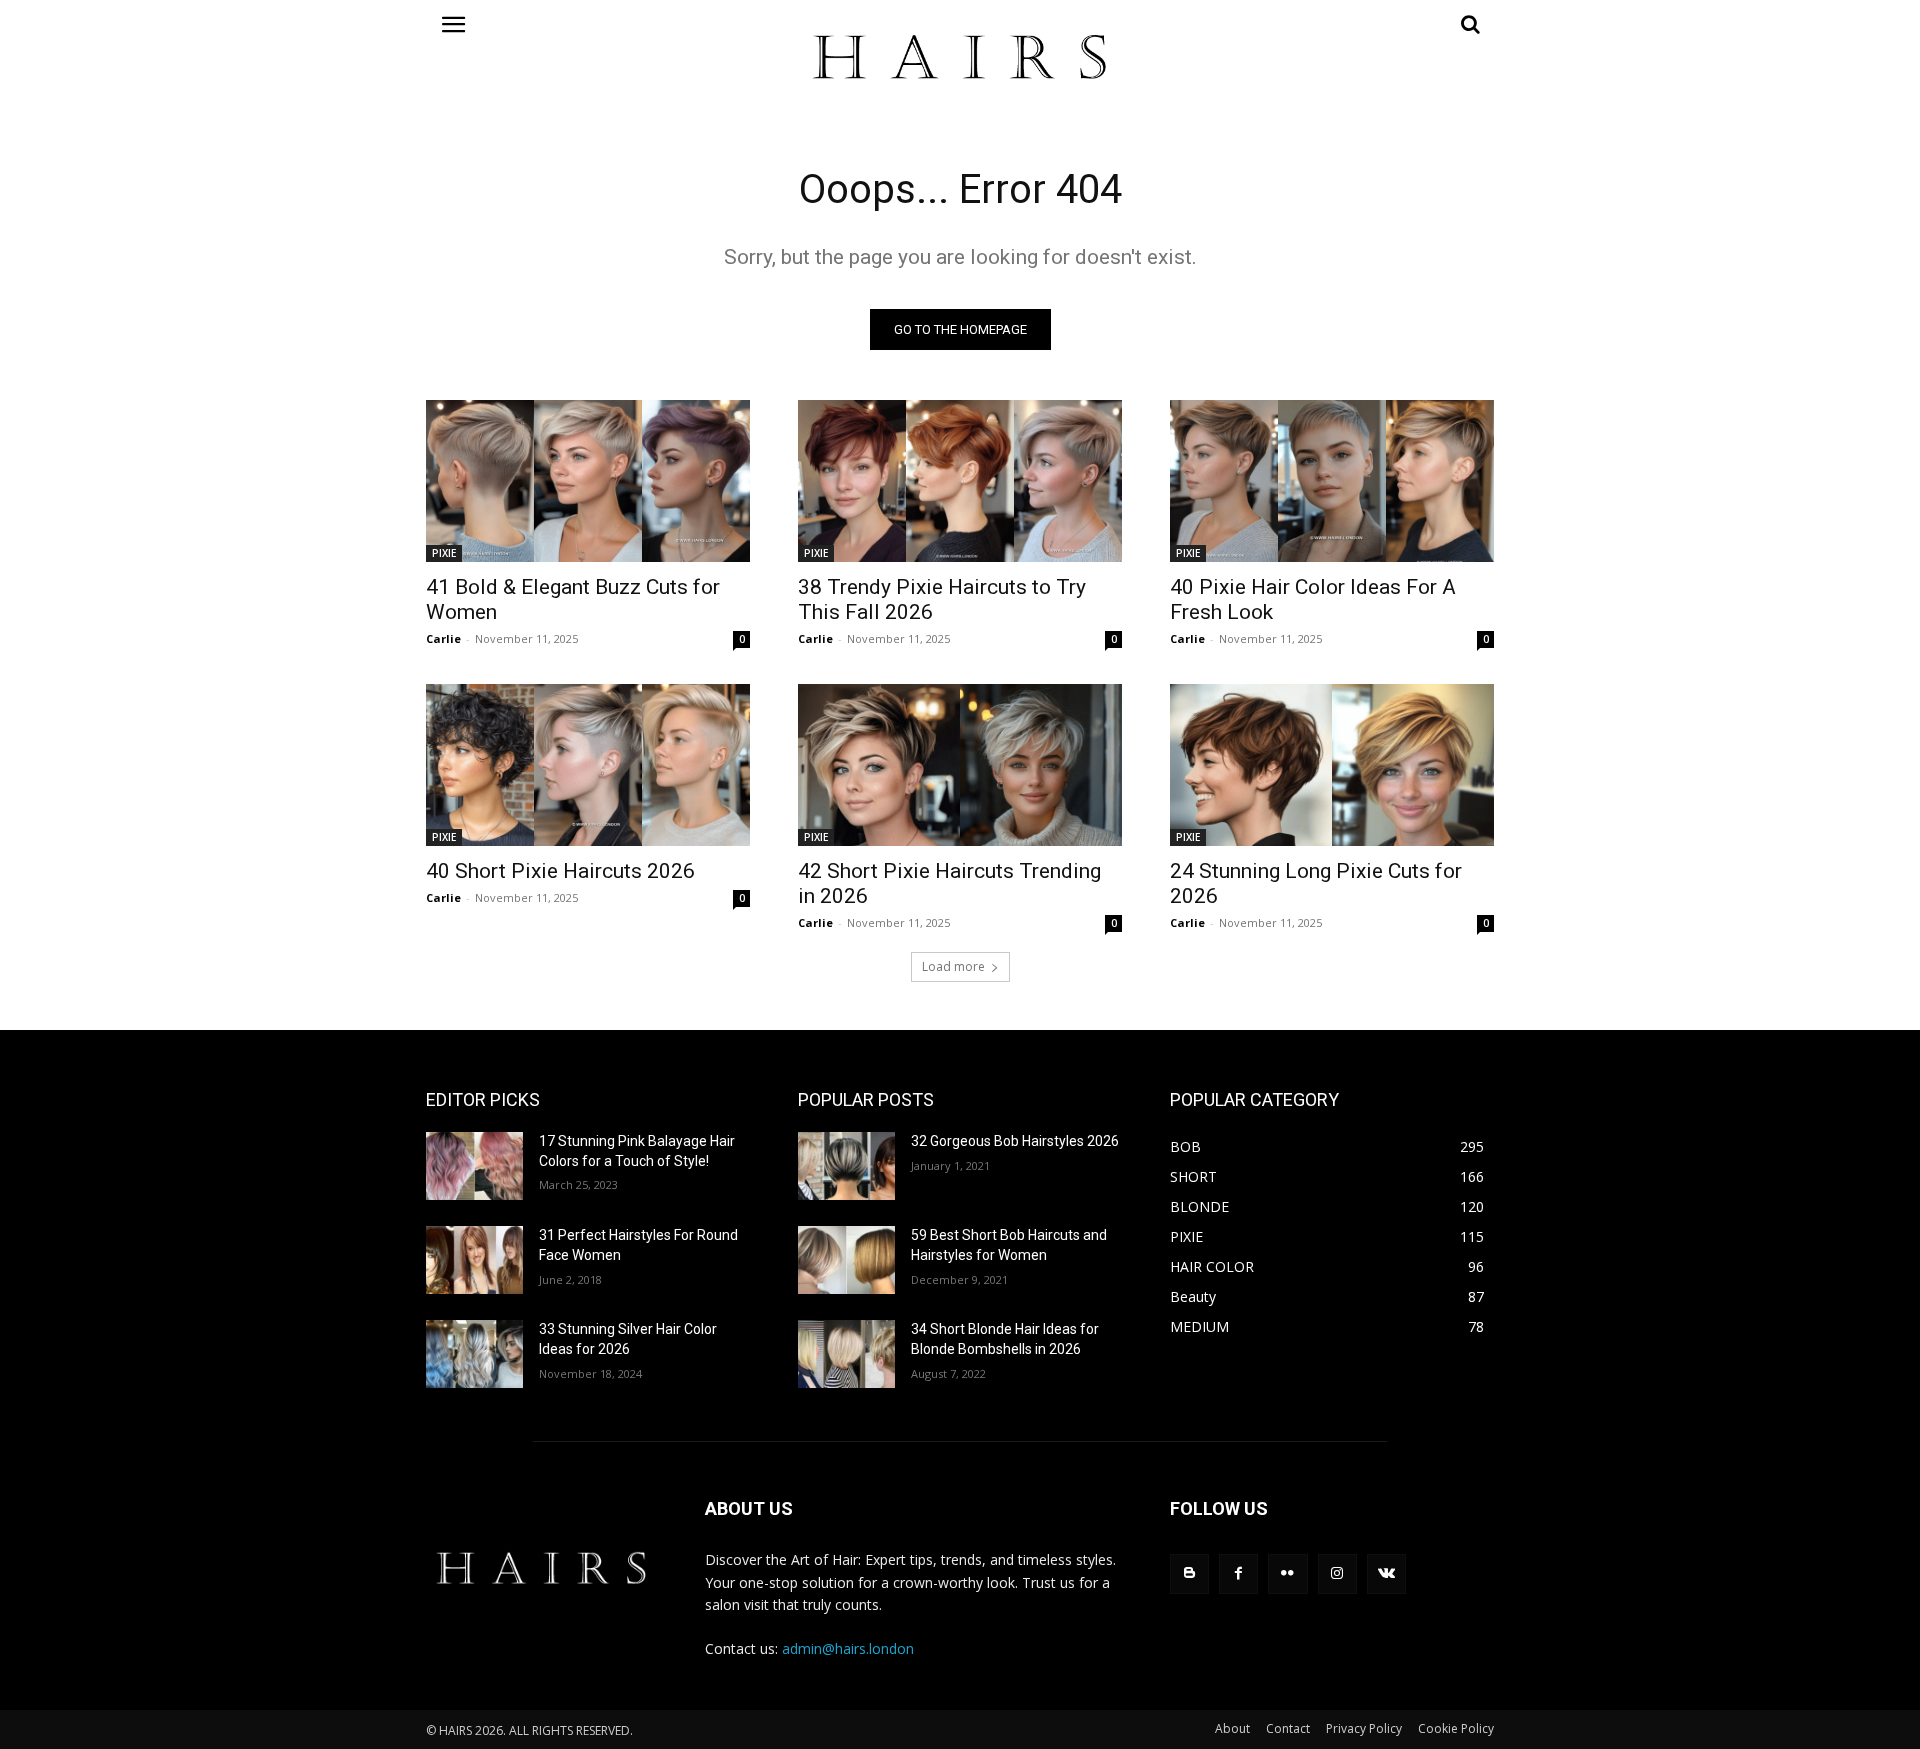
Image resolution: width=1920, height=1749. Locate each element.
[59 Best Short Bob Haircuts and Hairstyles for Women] (846, 1260)
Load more (953, 966)
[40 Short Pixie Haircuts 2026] (588, 765)
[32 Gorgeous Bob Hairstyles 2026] (846, 1166)
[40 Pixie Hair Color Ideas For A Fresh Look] (1332, 481)
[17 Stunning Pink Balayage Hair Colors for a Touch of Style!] (474, 1166)
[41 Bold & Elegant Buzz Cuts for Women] (588, 481)
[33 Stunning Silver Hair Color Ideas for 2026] (474, 1354)
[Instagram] (1337, 1573)
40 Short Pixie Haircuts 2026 (560, 871)
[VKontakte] (1386, 1573)
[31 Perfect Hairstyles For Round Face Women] (474, 1260)
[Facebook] (1238, 1573)
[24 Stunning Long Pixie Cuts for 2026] (1332, 765)
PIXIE (444, 553)
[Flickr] (1287, 1573)
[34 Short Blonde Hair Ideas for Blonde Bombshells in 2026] (846, 1354)
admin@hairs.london (848, 1648)
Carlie (443, 638)
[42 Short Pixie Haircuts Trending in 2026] (960, 765)
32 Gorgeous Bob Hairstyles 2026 (1015, 1141)
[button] (1332, 24)
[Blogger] (1189, 1573)
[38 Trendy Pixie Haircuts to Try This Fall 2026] (960, 481)
